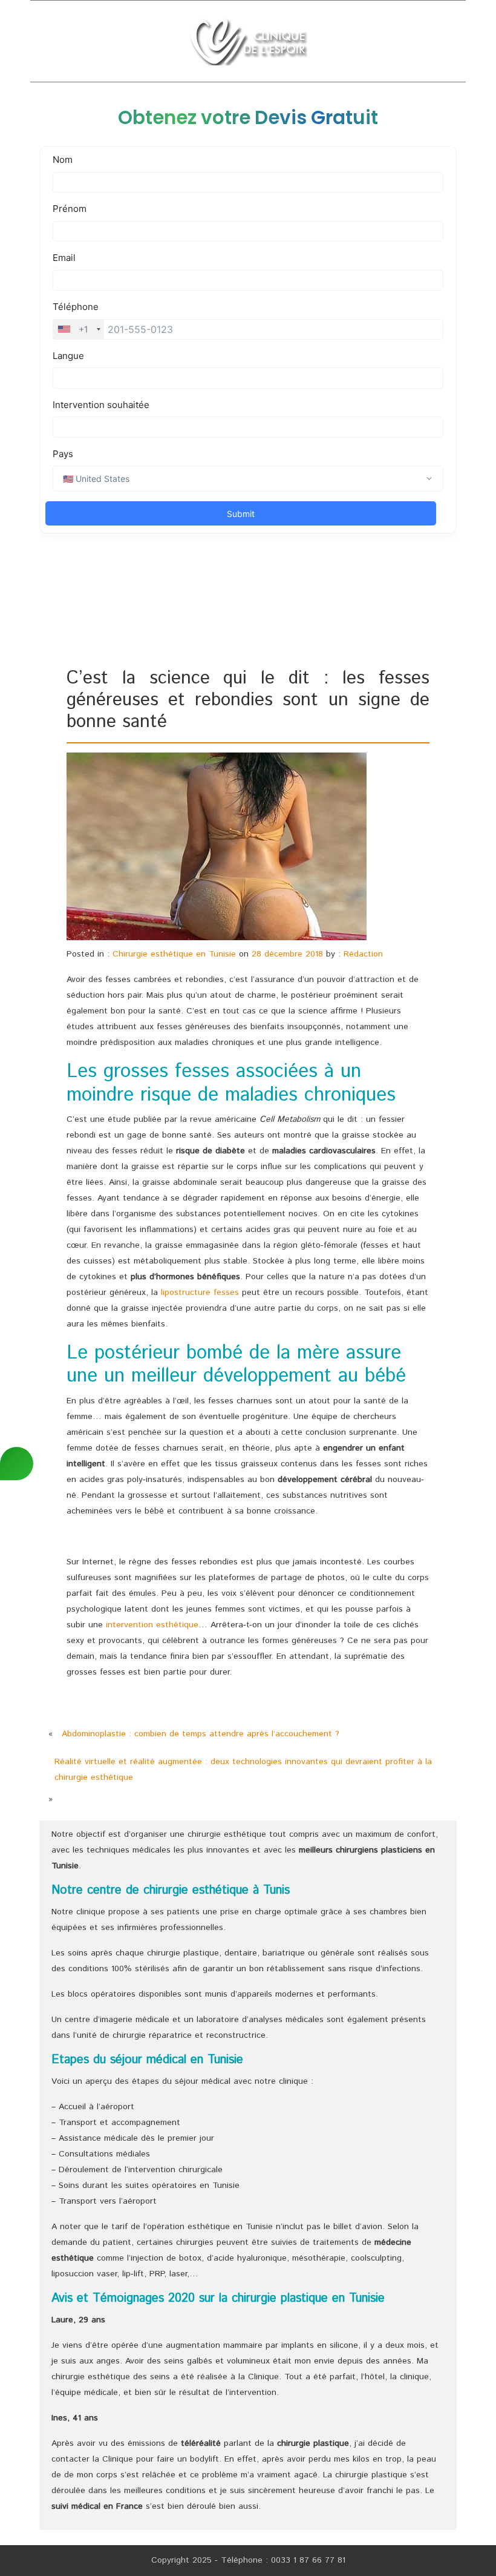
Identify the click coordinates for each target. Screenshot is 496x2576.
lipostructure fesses (200, 1293)
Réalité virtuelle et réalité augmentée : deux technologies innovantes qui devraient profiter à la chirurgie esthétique (243, 1770)
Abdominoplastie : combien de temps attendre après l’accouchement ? (201, 1734)
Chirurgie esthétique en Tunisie (174, 954)
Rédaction (363, 954)
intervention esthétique (152, 1625)
